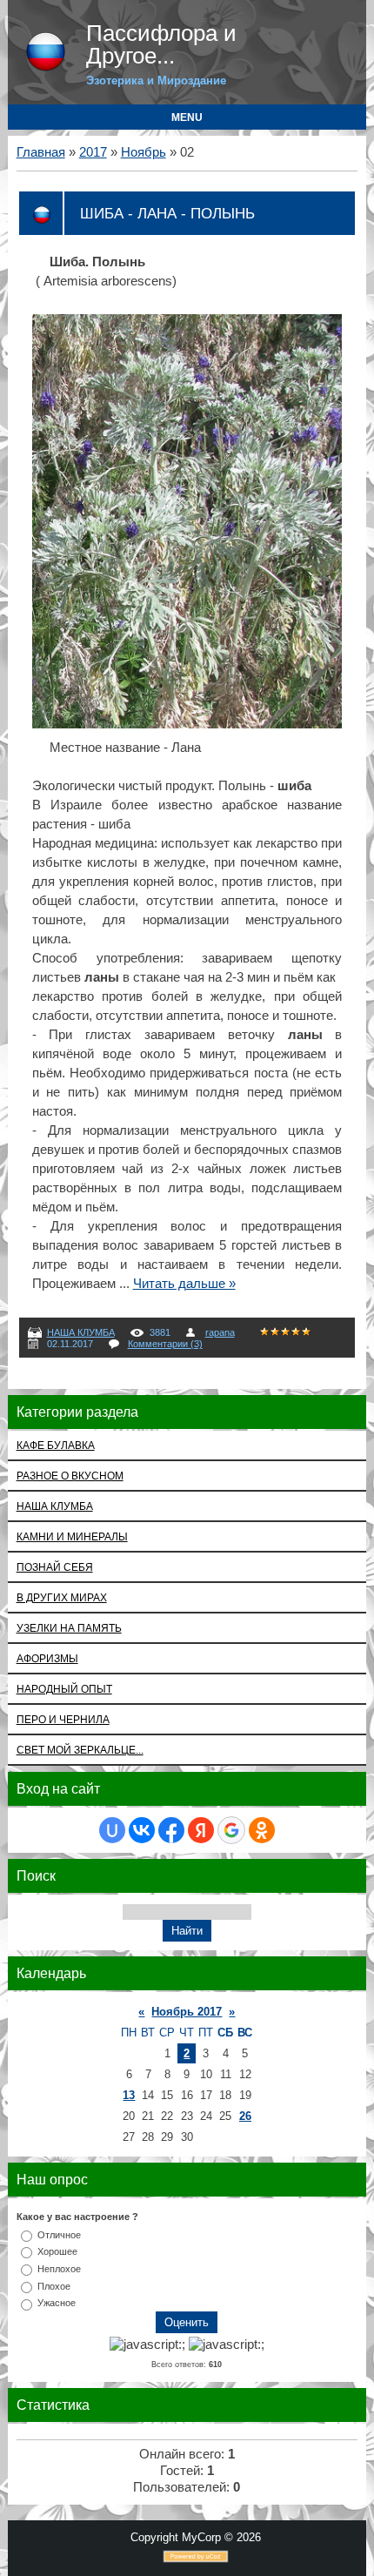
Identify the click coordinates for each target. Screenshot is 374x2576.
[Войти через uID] (112, 1830)
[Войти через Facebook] (171, 1830)
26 (245, 2116)
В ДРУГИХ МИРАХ (62, 1597)
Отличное (59, 2234)
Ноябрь (144, 152)
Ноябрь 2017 (187, 2012)
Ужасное (57, 2303)
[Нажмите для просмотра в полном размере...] (187, 724)
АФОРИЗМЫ (47, 1658)
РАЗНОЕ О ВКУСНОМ (70, 1476)
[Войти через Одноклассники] (262, 1830)
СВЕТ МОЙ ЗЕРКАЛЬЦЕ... (80, 1750)
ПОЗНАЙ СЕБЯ (55, 1567)
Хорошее (57, 2251)
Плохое (54, 2285)
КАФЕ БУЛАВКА (56, 1445)
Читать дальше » (184, 1284)
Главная (41, 152)
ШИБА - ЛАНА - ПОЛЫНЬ (167, 213)
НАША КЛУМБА (81, 1332)
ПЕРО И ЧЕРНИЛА (63, 1719)
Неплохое (59, 2269)
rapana (220, 1332)
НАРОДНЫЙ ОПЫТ (64, 1689)
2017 (93, 152)
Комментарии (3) (165, 1344)
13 (129, 2095)
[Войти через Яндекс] (201, 1830)
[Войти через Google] (231, 1830)
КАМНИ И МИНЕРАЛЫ (72, 1536)
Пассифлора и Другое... (161, 44)
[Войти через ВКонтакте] (142, 1830)
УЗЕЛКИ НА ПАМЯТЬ (69, 1628)
